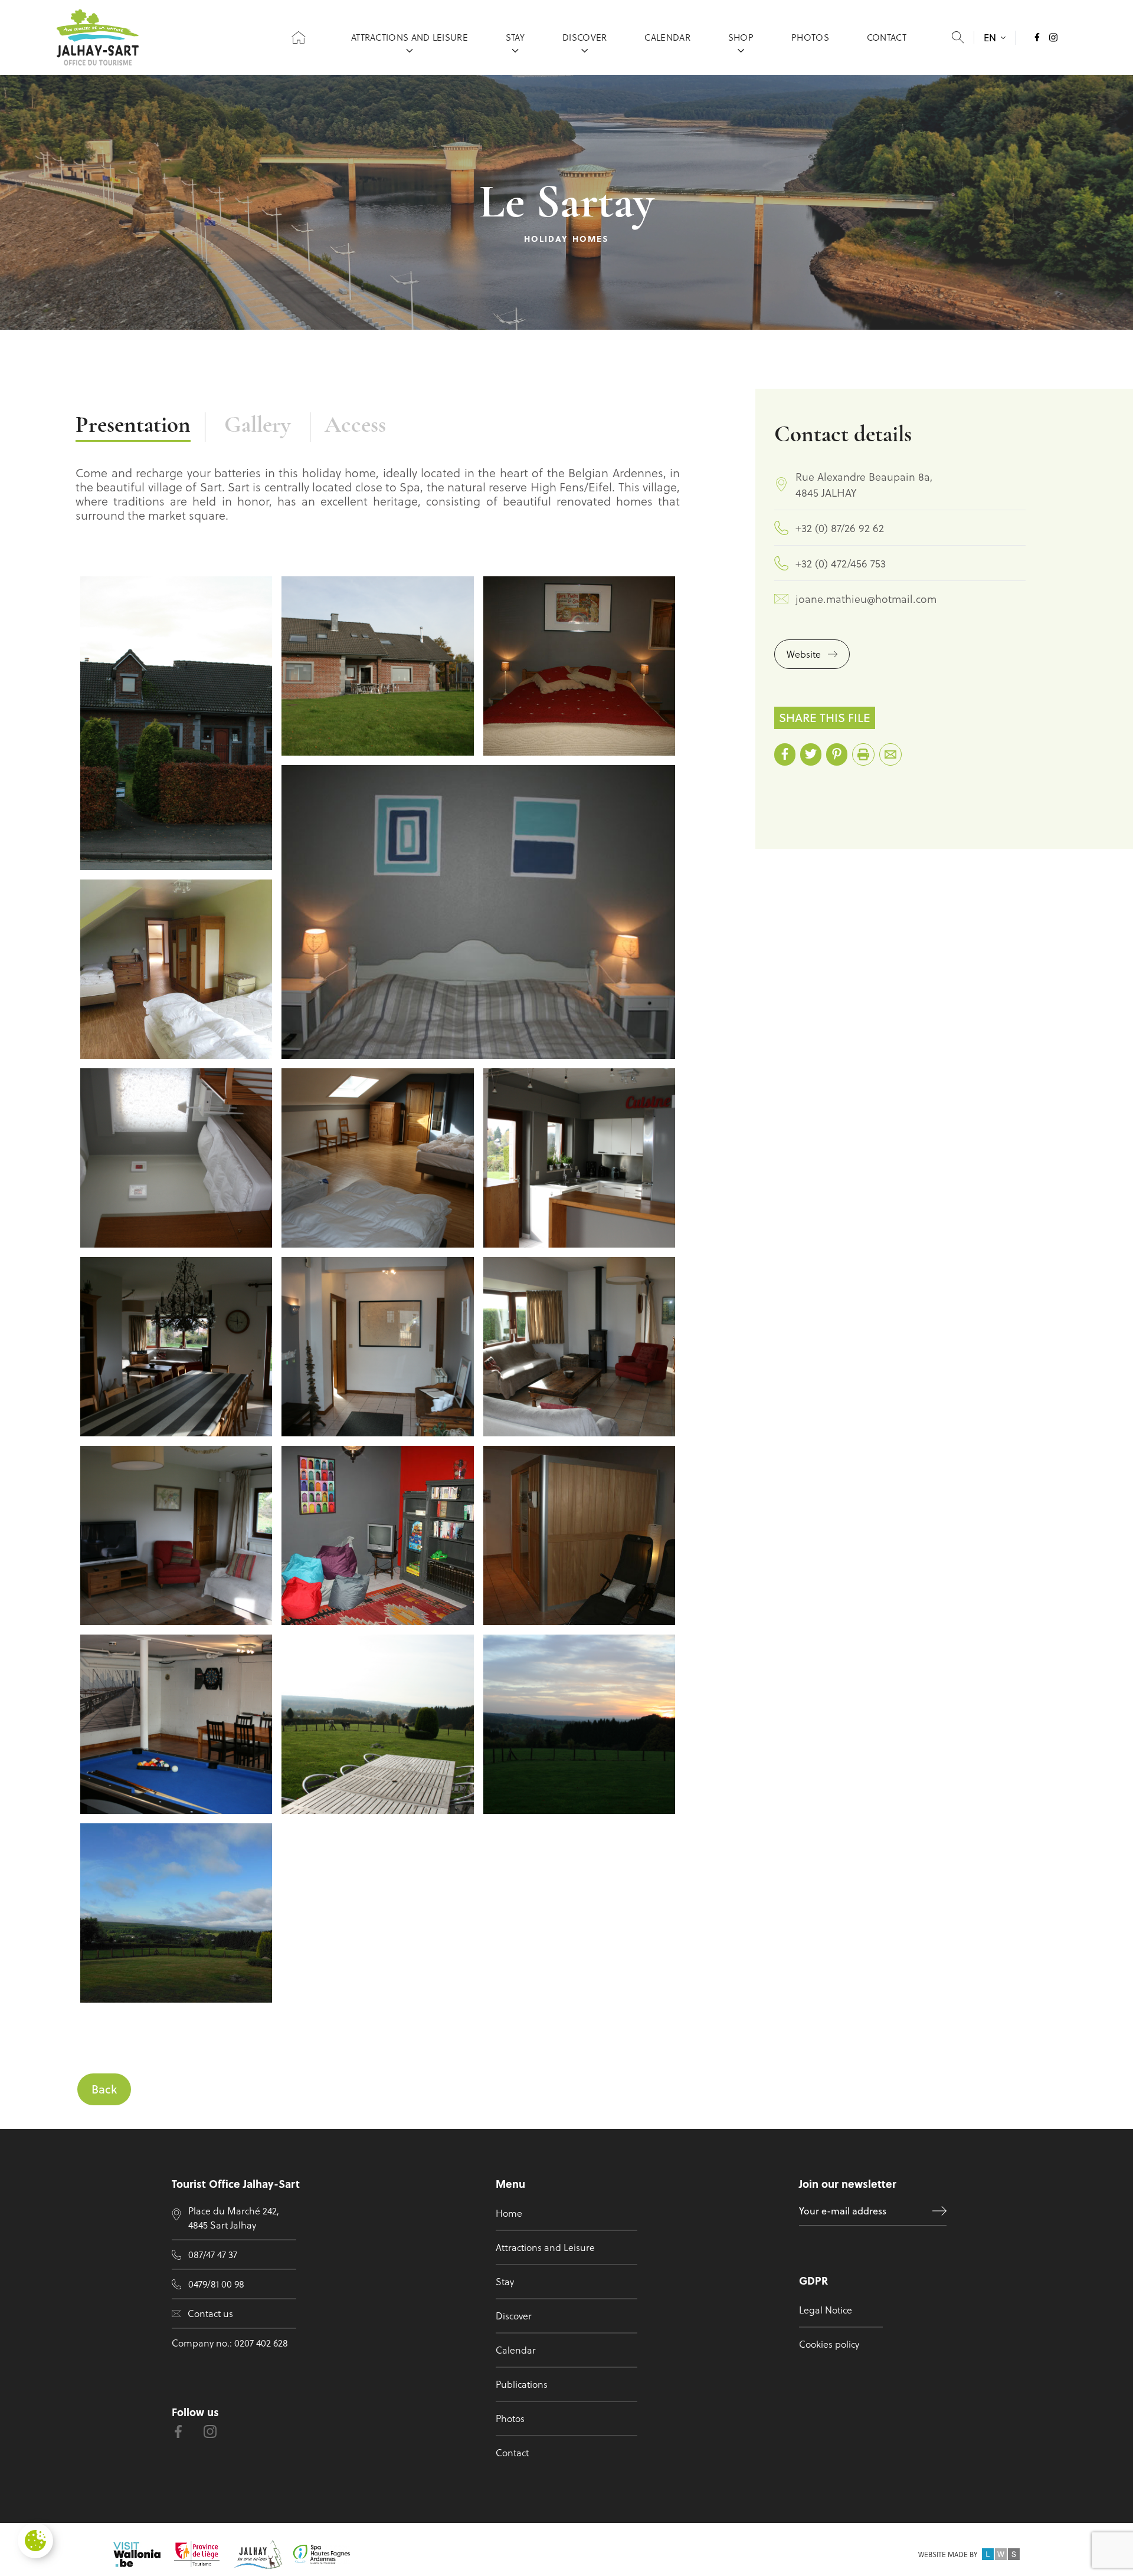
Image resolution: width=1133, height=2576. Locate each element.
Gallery (258, 426)
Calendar (667, 37)
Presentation (133, 426)
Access (355, 426)
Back (104, 2089)
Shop (741, 37)
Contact (887, 37)
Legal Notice (826, 2310)
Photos (810, 37)
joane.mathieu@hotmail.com (866, 598)
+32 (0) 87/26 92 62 (840, 528)
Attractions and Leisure (410, 37)
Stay (515, 37)
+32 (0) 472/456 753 (841, 563)
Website (804, 654)
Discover (584, 37)
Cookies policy (829, 2344)
